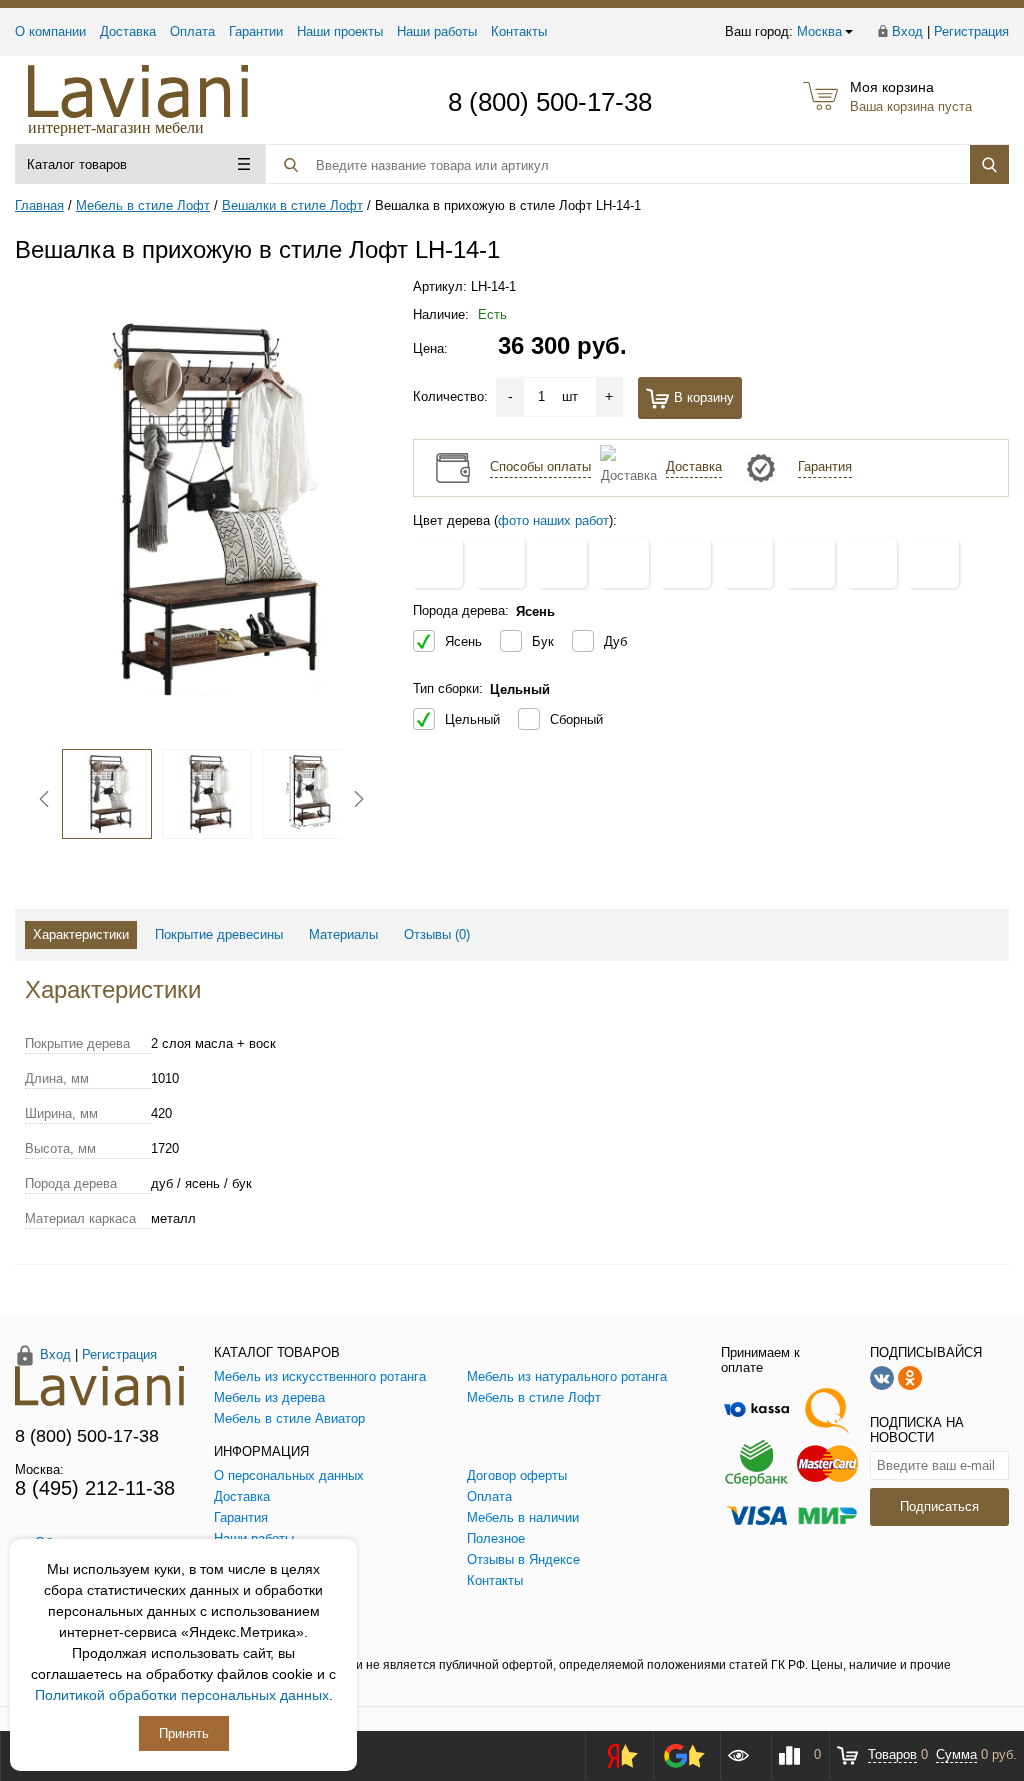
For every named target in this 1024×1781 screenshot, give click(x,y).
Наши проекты (340, 31)
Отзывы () (437, 934)
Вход (907, 31)
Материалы (343, 934)
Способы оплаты (540, 466)
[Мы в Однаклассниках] (910, 1376)
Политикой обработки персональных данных (182, 1695)
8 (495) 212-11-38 (95, 1488)
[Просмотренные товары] (745, 1755)
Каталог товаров (77, 164)
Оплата (192, 31)
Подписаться (939, 1506)
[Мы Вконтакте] (882, 1376)
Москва (819, 31)
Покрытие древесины (219, 934)
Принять (184, 1733)
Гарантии (256, 31)
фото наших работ (553, 520)
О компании (50, 31)
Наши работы (437, 31)
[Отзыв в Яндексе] (616, 1755)
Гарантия (825, 466)
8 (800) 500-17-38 (550, 102)
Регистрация (971, 31)
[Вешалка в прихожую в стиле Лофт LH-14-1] (201, 508)
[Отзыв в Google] (684, 1755)
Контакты (519, 31)
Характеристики (81, 934)
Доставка (128, 31)
